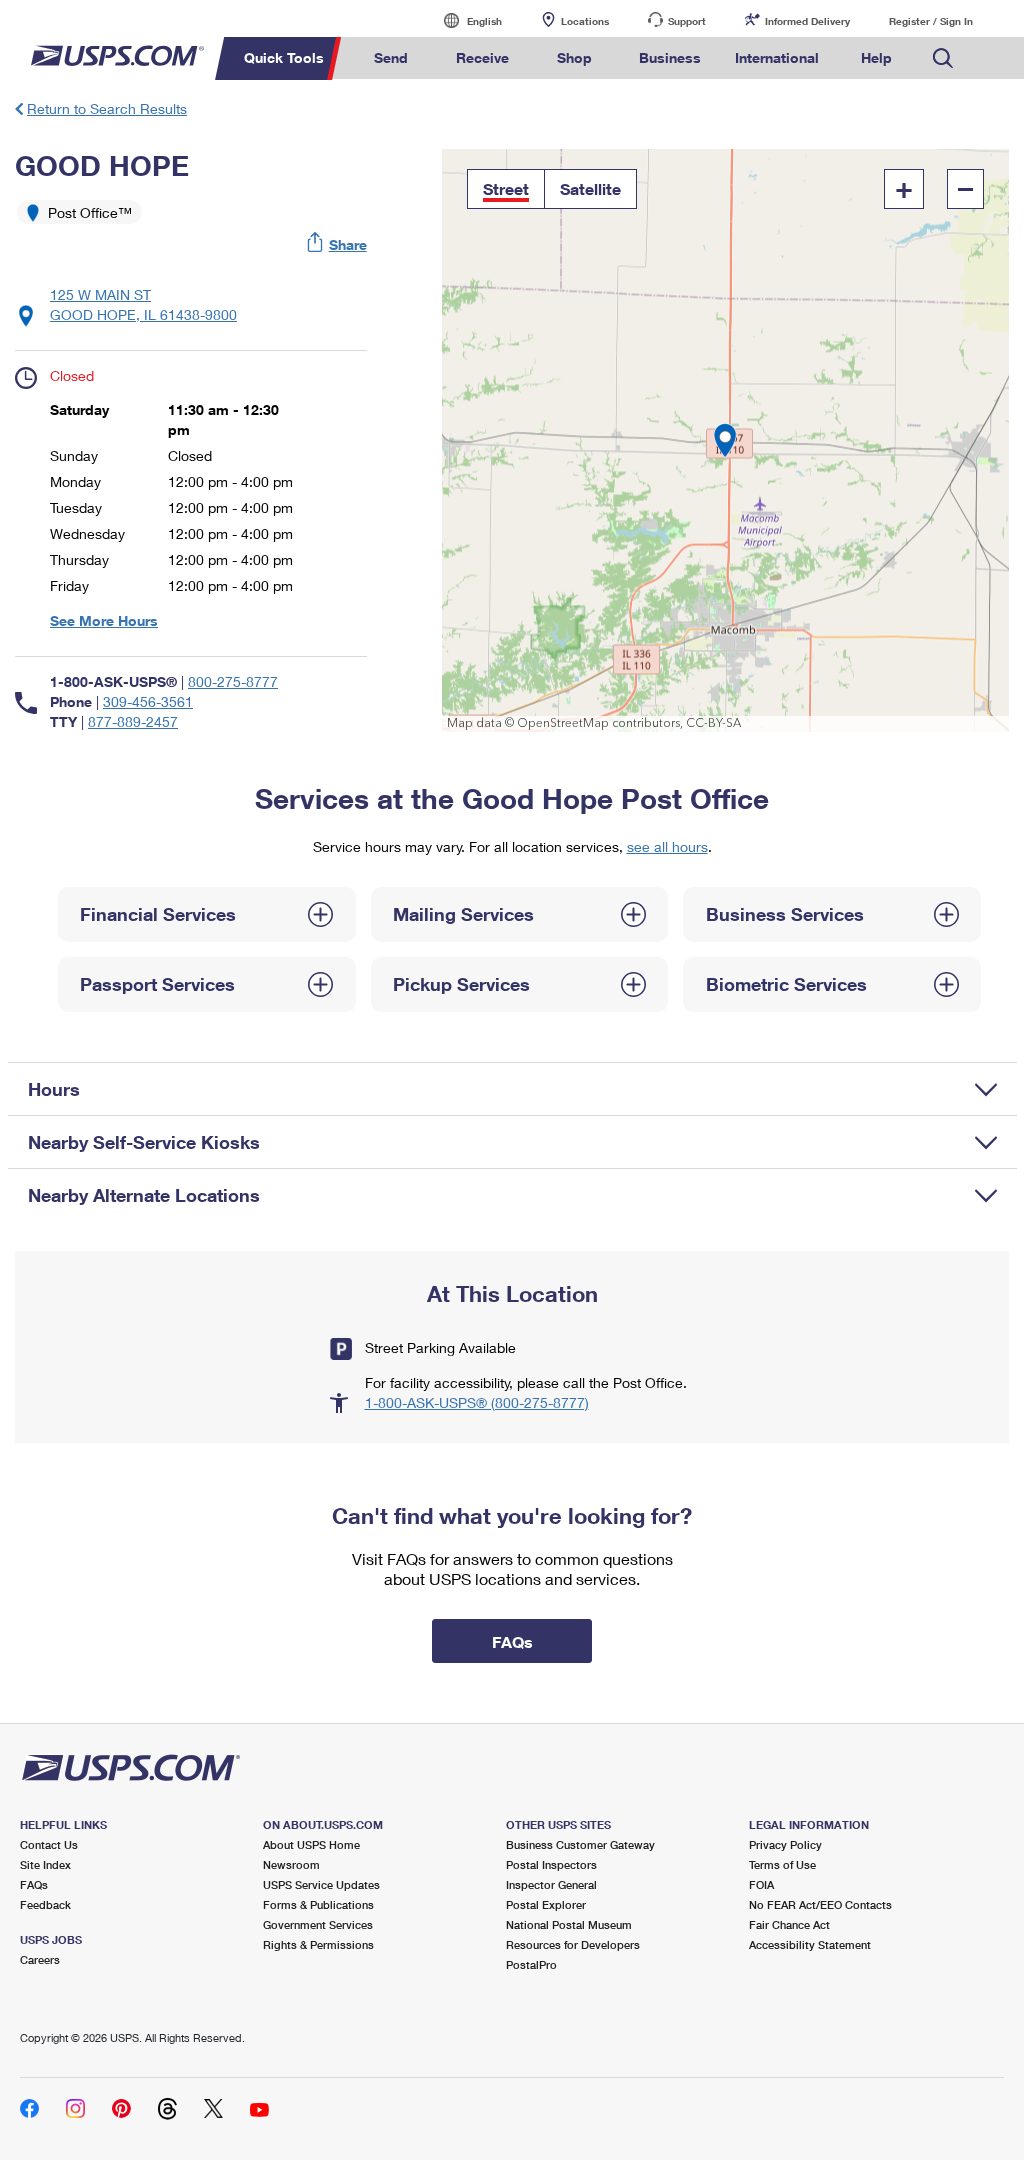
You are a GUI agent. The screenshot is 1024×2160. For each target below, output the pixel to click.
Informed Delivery (807, 21)
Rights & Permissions (318, 1944)
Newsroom (291, 1864)
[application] (725, 440)
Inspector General (551, 1884)
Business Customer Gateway (580, 1844)
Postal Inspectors (551, 1864)
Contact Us (49, 1844)
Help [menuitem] (876, 57)
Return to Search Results (107, 108)
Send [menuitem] (391, 57)
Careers (40, 1959)
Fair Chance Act (789, 1924)
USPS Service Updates (321, 1884)
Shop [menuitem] (574, 57)
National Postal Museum (569, 1924)
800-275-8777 (233, 681)
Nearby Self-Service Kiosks (144, 1142)
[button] (338, 244)
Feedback (45, 1904)
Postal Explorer (546, 1904)
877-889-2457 (133, 721)
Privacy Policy (785, 1844)
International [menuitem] (777, 57)
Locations (585, 21)
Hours (54, 1089)
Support (687, 21)
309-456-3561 (148, 701)
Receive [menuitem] (482, 57)
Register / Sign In (931, 21)
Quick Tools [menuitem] (284, 57)
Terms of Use (782, 1864)
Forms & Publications (318, 1904)
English (464, 20)
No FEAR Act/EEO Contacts (820, 1904)
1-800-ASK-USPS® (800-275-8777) (477, 1402)
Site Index (45, 1864)
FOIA (761, 1884)
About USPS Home (311, 1844)
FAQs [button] (512, 1641)
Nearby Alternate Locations (144, 1195)
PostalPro (531, 1964)
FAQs (34, 1884)
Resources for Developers (573, 1944)
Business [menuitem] (670, 57)
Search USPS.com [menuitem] (943, 58)
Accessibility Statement (810, 1944)
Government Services (318, 1924)
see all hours (667, 846)
